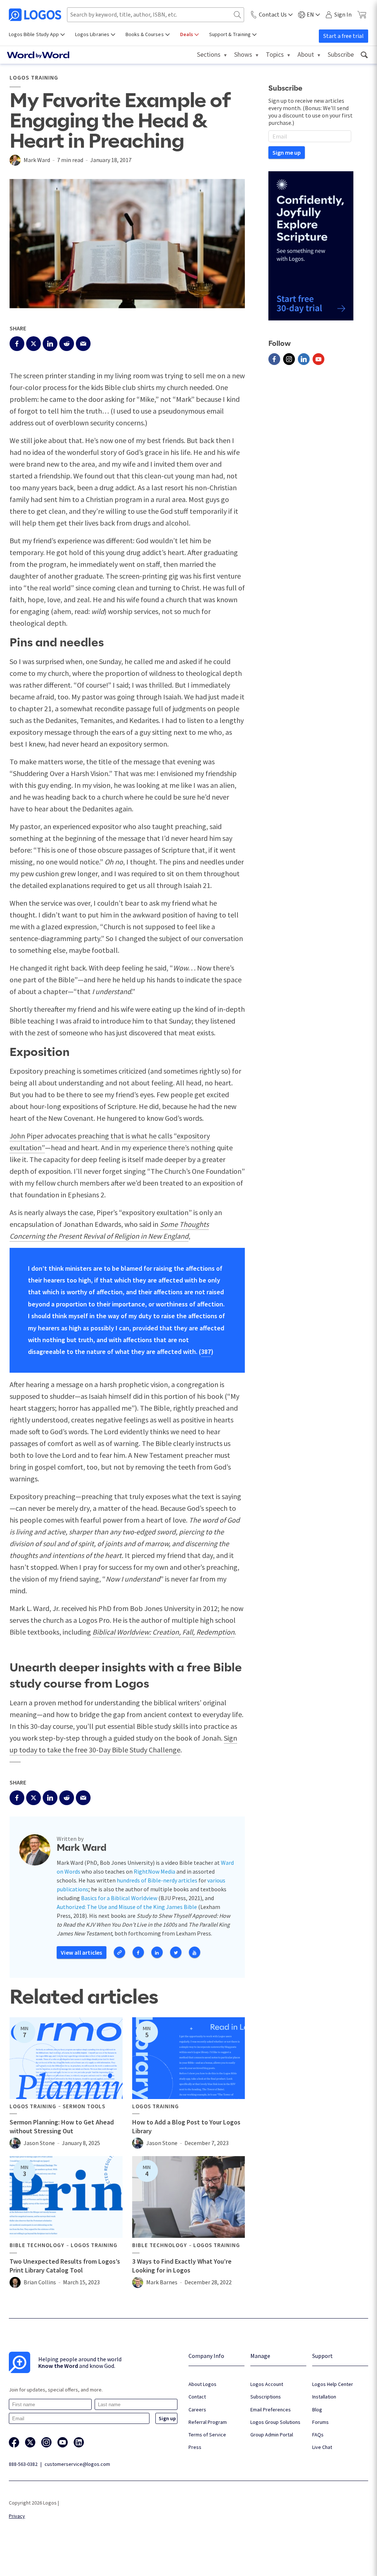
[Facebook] (274, 359)
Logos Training (34, 77)
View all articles (81, 1952)
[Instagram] (289, 359)
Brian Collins (40, 2282)
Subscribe (341, 54)
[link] (364, 55)
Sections (209, 54)
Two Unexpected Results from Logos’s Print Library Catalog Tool (65, 2266)
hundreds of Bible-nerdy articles (157, 1880)
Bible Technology (37, 2245)
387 (206, 1352)
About (306, 54)
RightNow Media (154, 1871)
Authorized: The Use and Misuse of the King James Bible (127, 1907)
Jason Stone (39, 2143)
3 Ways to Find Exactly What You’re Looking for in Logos (182, 2266)
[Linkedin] (304, 359)
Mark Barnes (162, 2282)
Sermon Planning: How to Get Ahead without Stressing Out (62, 2126)
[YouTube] (318, 359)
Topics (275, 54)
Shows (243, 54)
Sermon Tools (84, 2106)
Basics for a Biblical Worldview (119, 1898)
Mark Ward (37, 160)
